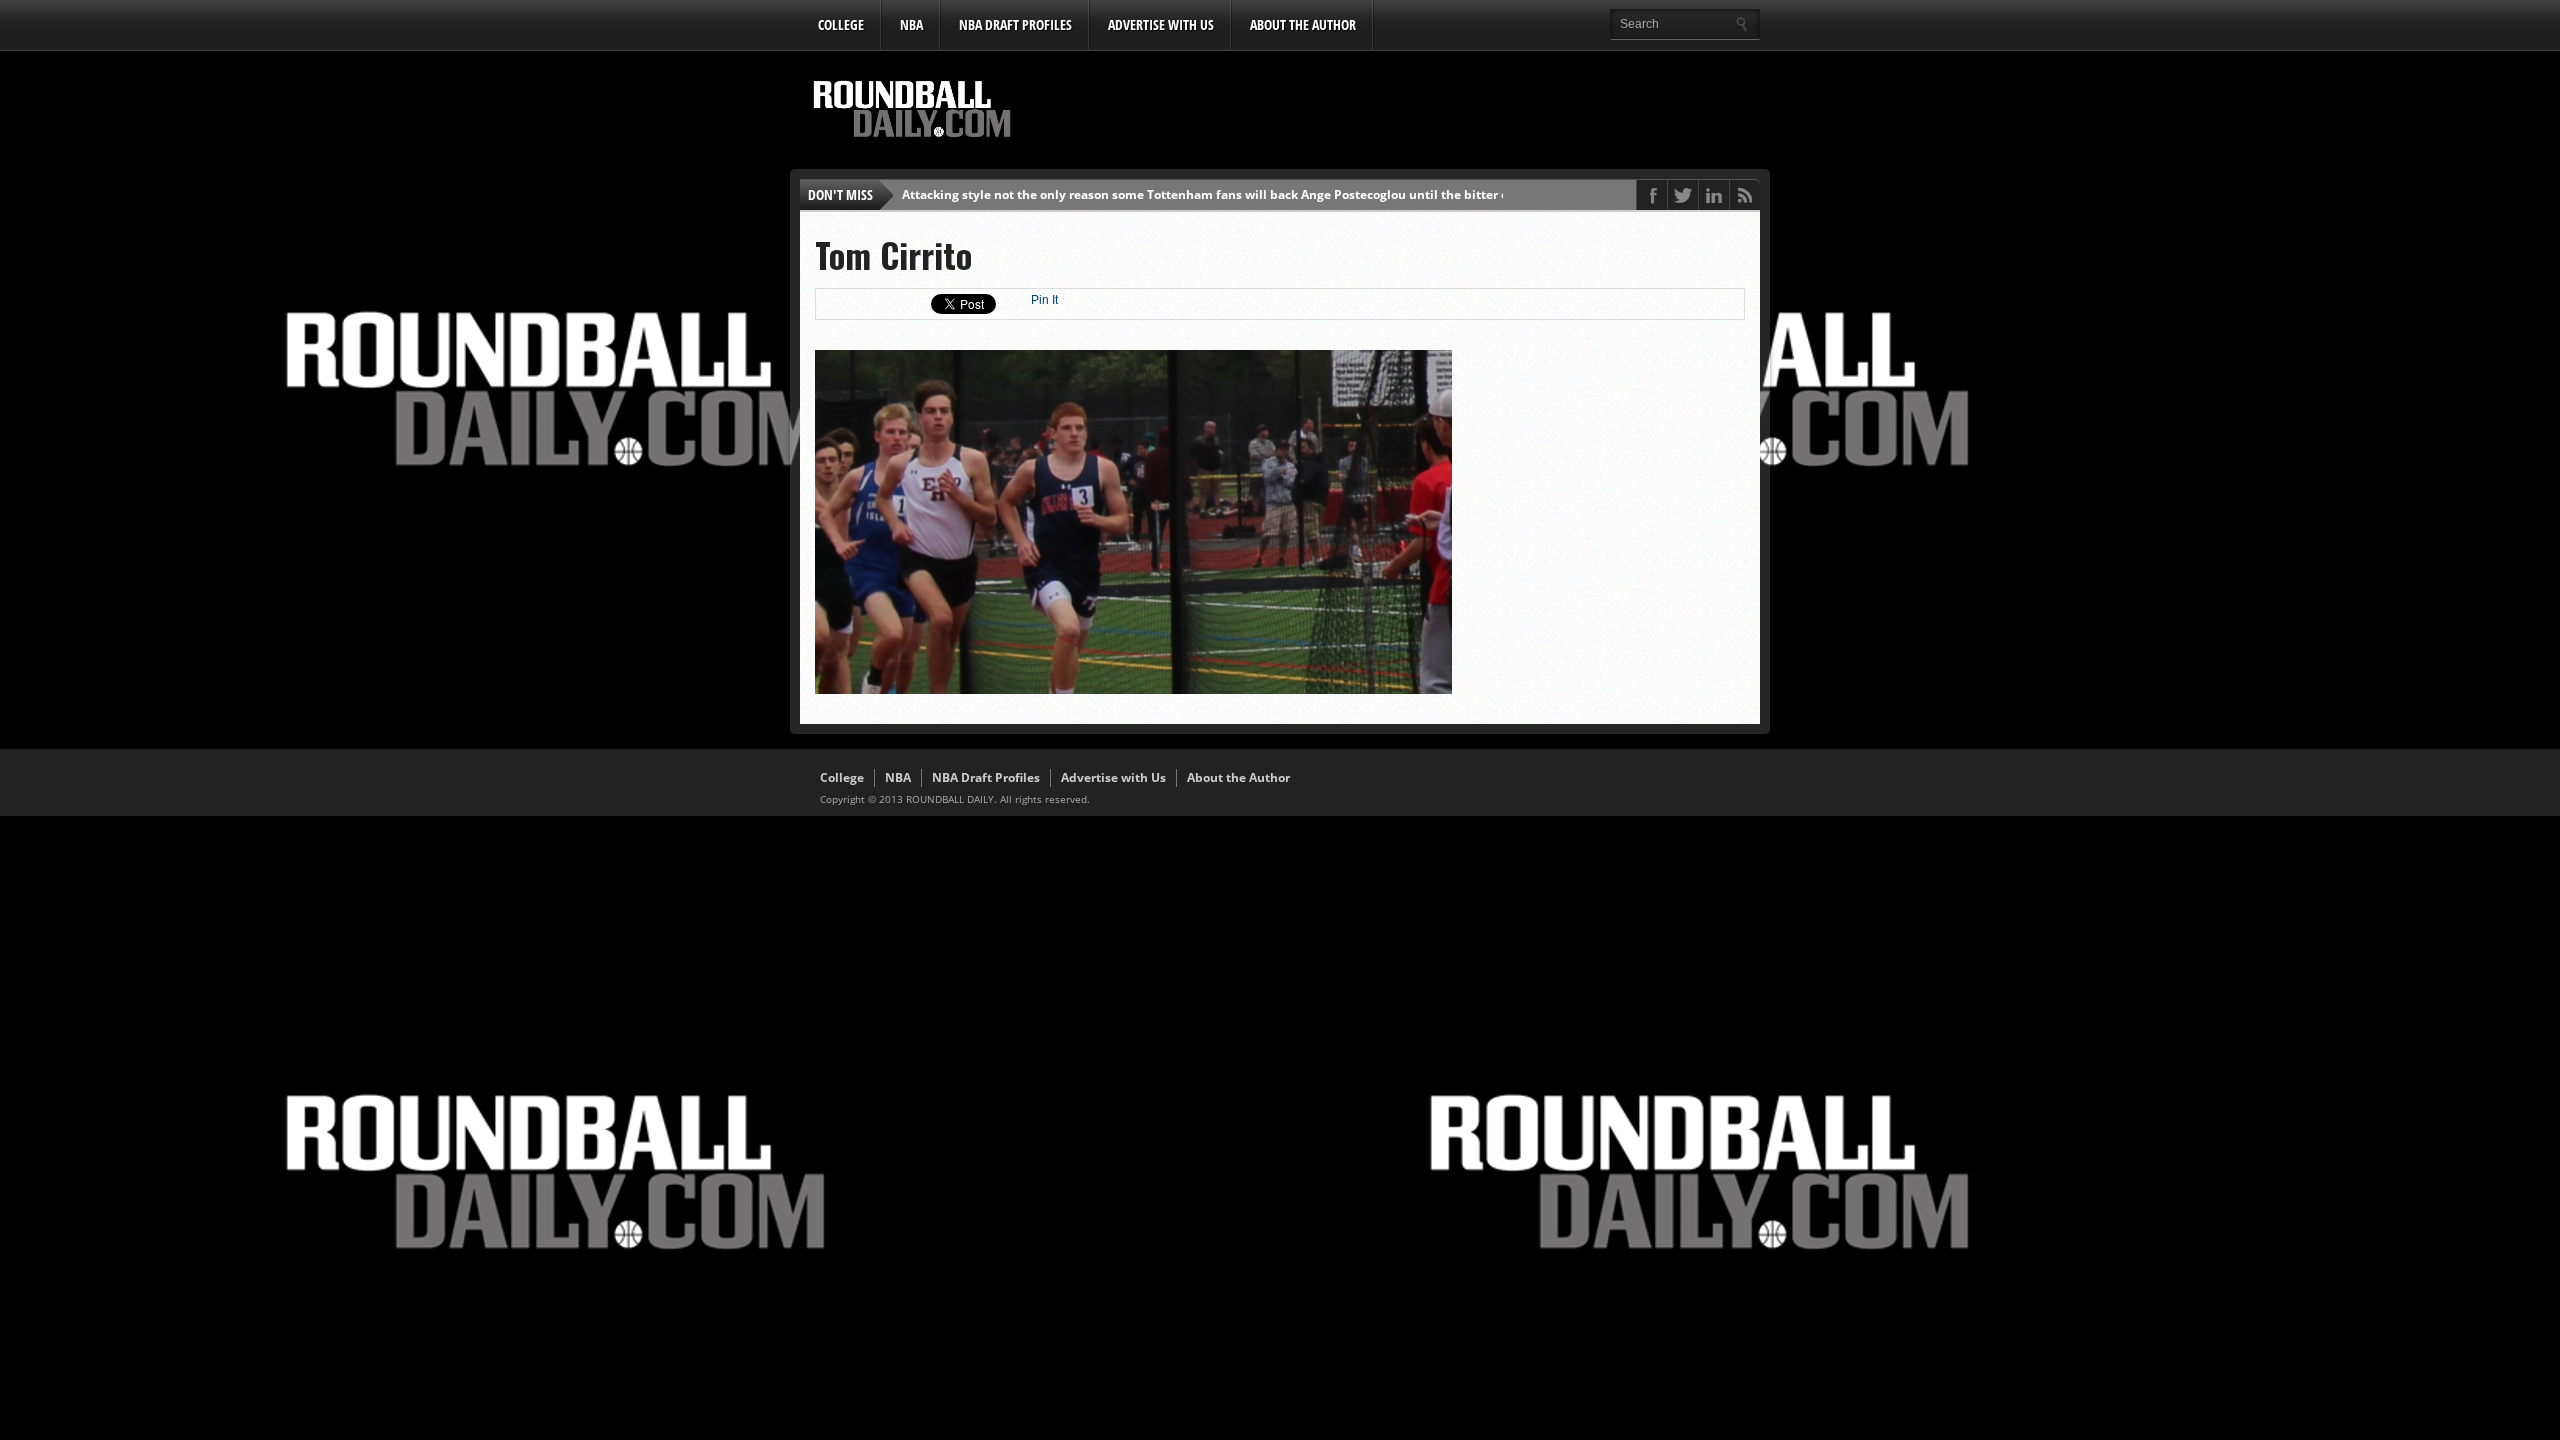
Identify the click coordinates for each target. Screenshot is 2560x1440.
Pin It (1044, 300)
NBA (911, 24)
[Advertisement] (1395, 111)
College (841, 24)
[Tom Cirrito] (1133, 689)
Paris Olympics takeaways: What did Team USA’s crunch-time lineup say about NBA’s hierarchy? (1186, 194)
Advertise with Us (1161, 24)
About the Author (1303, 24)
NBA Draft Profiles (1015, 24)
